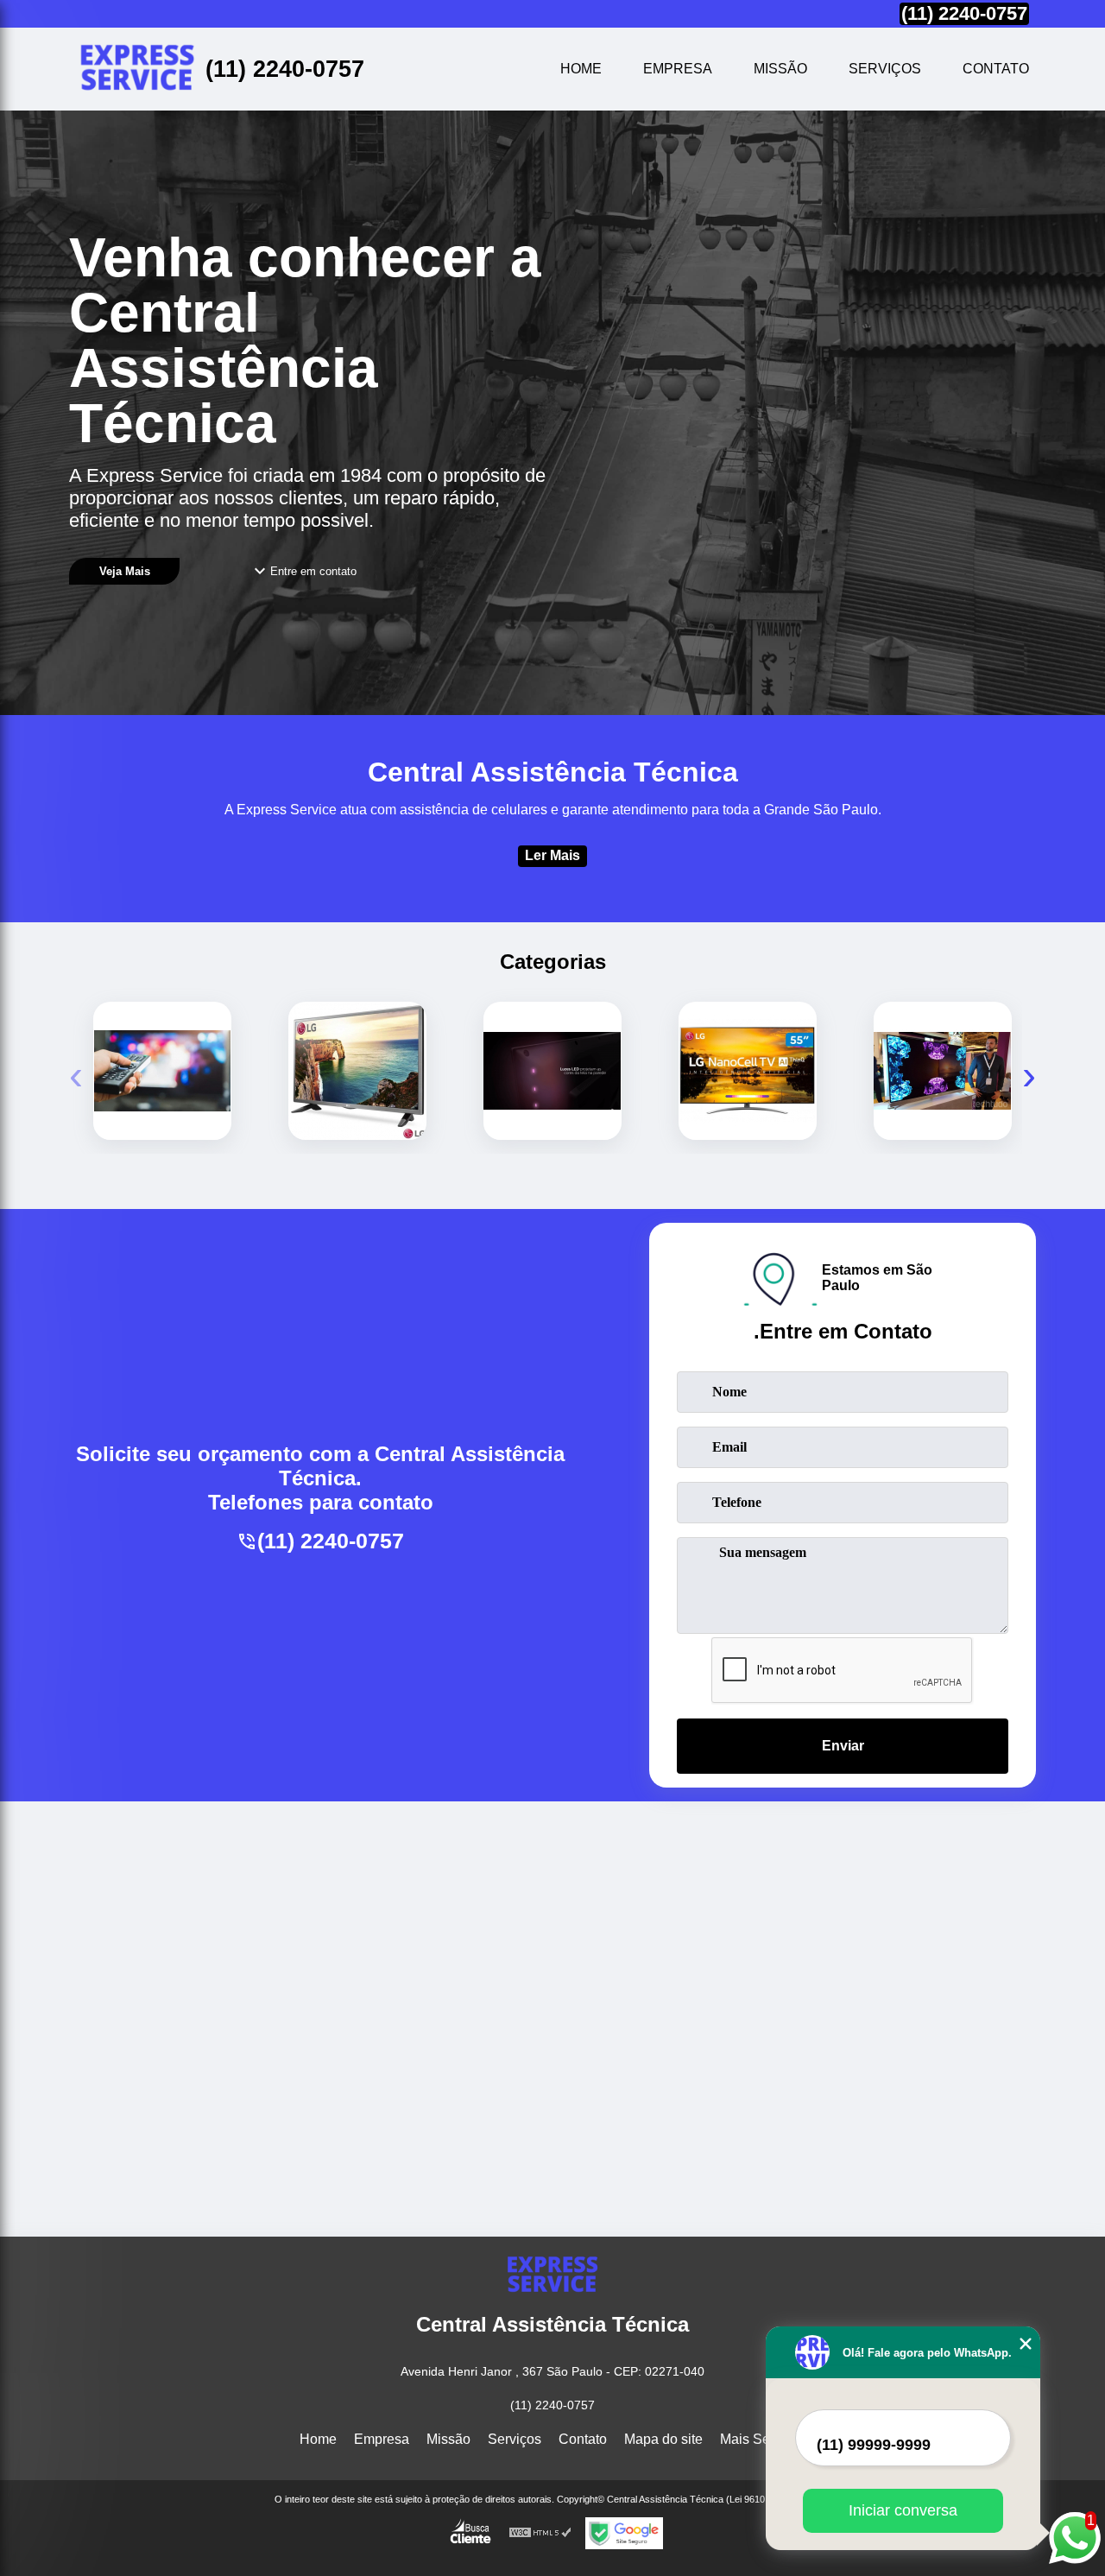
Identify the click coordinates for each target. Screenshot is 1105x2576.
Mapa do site (663, 2439)
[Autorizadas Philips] (943, 1071)
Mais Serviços (763, 2439)
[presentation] (76, 1075)
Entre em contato (313, 571)
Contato (996, 69)
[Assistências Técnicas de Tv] (748, 1071)
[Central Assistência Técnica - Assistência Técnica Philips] (137, 69)
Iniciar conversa (903, 2510)
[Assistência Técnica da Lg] (162, 1071)
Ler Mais (552, 855)
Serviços (885, 69)
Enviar (843, 1746)
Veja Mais (125, 571)
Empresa (678, 69)
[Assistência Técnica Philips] (552, 1071)
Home (581, 69)
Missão (780, 69)
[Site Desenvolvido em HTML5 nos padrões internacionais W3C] (540, 2533)
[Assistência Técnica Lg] (357, 1071)
